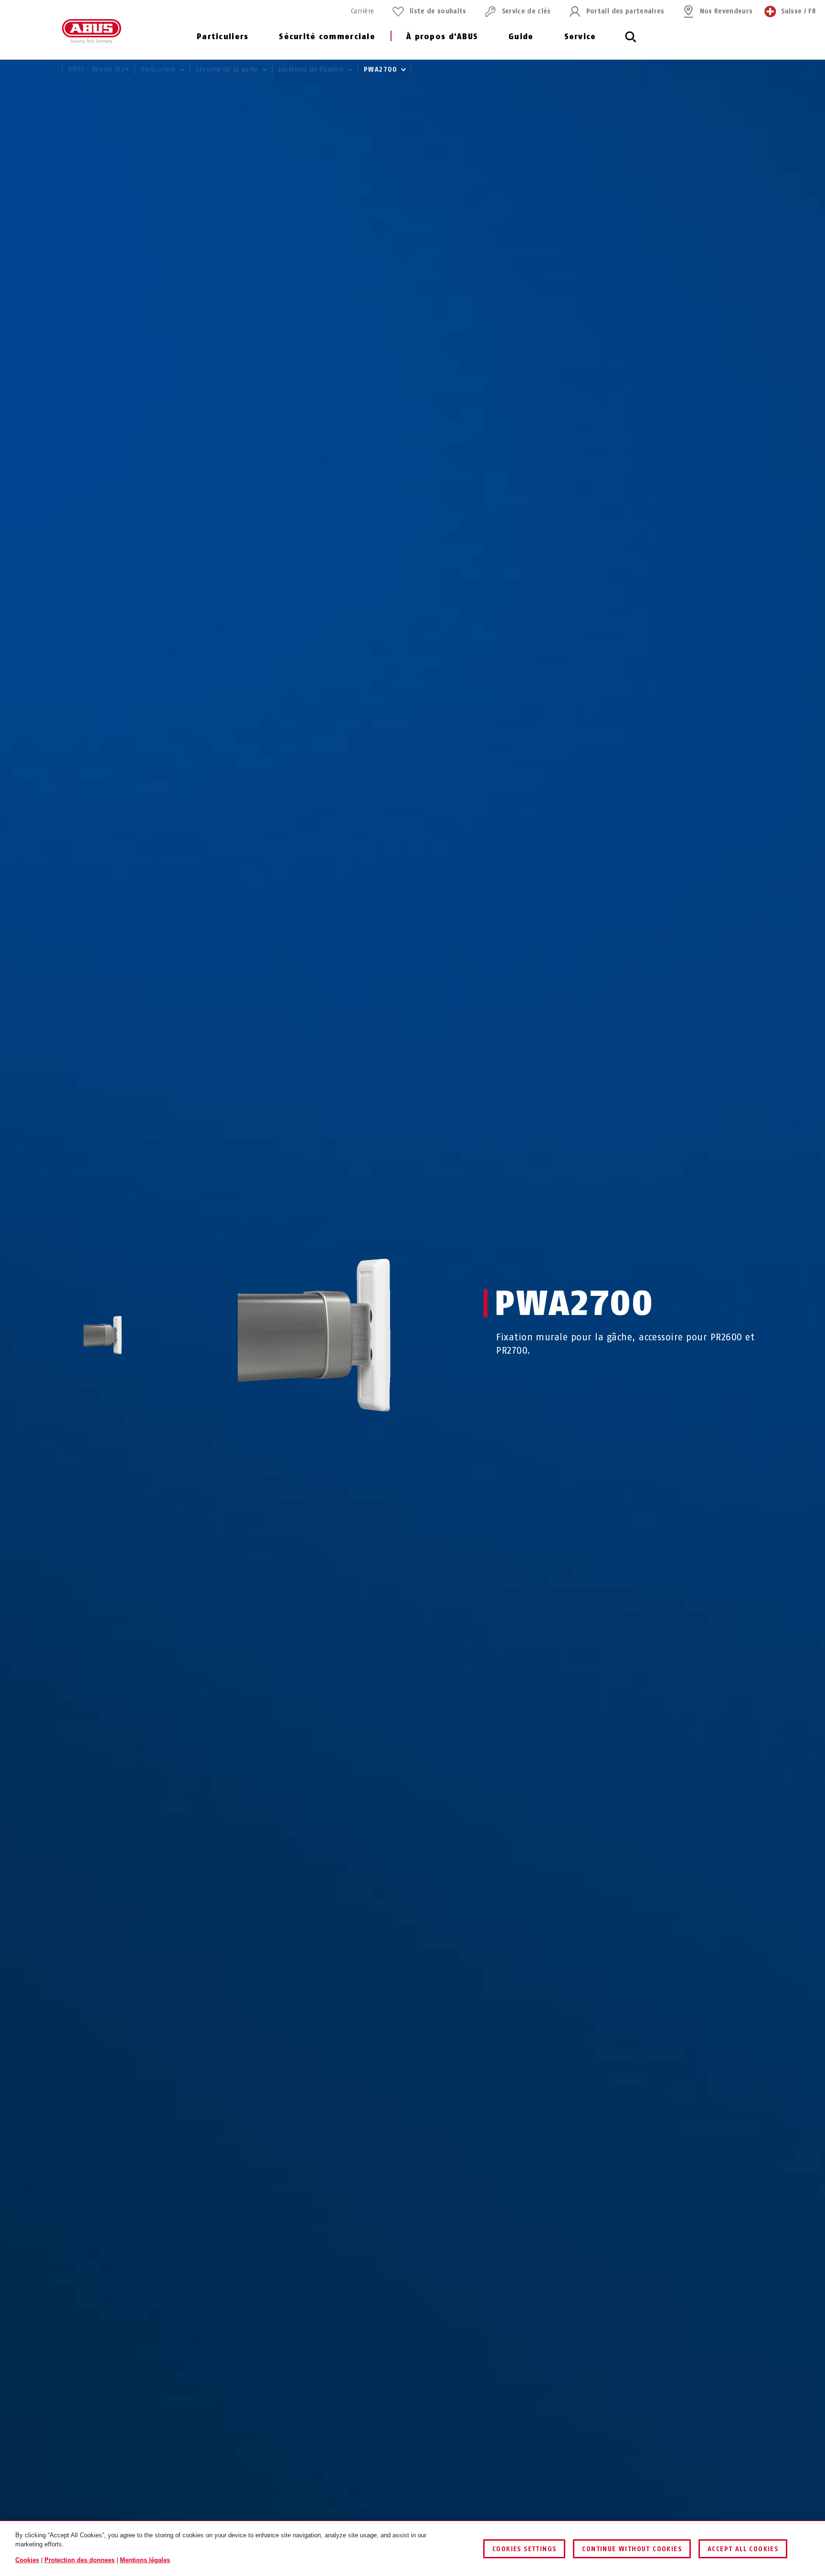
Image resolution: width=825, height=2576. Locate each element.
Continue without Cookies (632, 2549)
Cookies (27, 2560)
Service (580, 37)
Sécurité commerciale (327, 37)
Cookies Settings (524, 2549)
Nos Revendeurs (726, 11)
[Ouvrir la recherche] (631, 42)
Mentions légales (145, 2560)
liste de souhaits (438, 11)
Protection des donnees (79, 2560)
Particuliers (222, 37)
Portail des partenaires (625, 11)
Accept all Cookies (743, 2549)
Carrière (363, 11)
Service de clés (526, 11)
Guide (521, 37)
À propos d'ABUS (442, 37)
